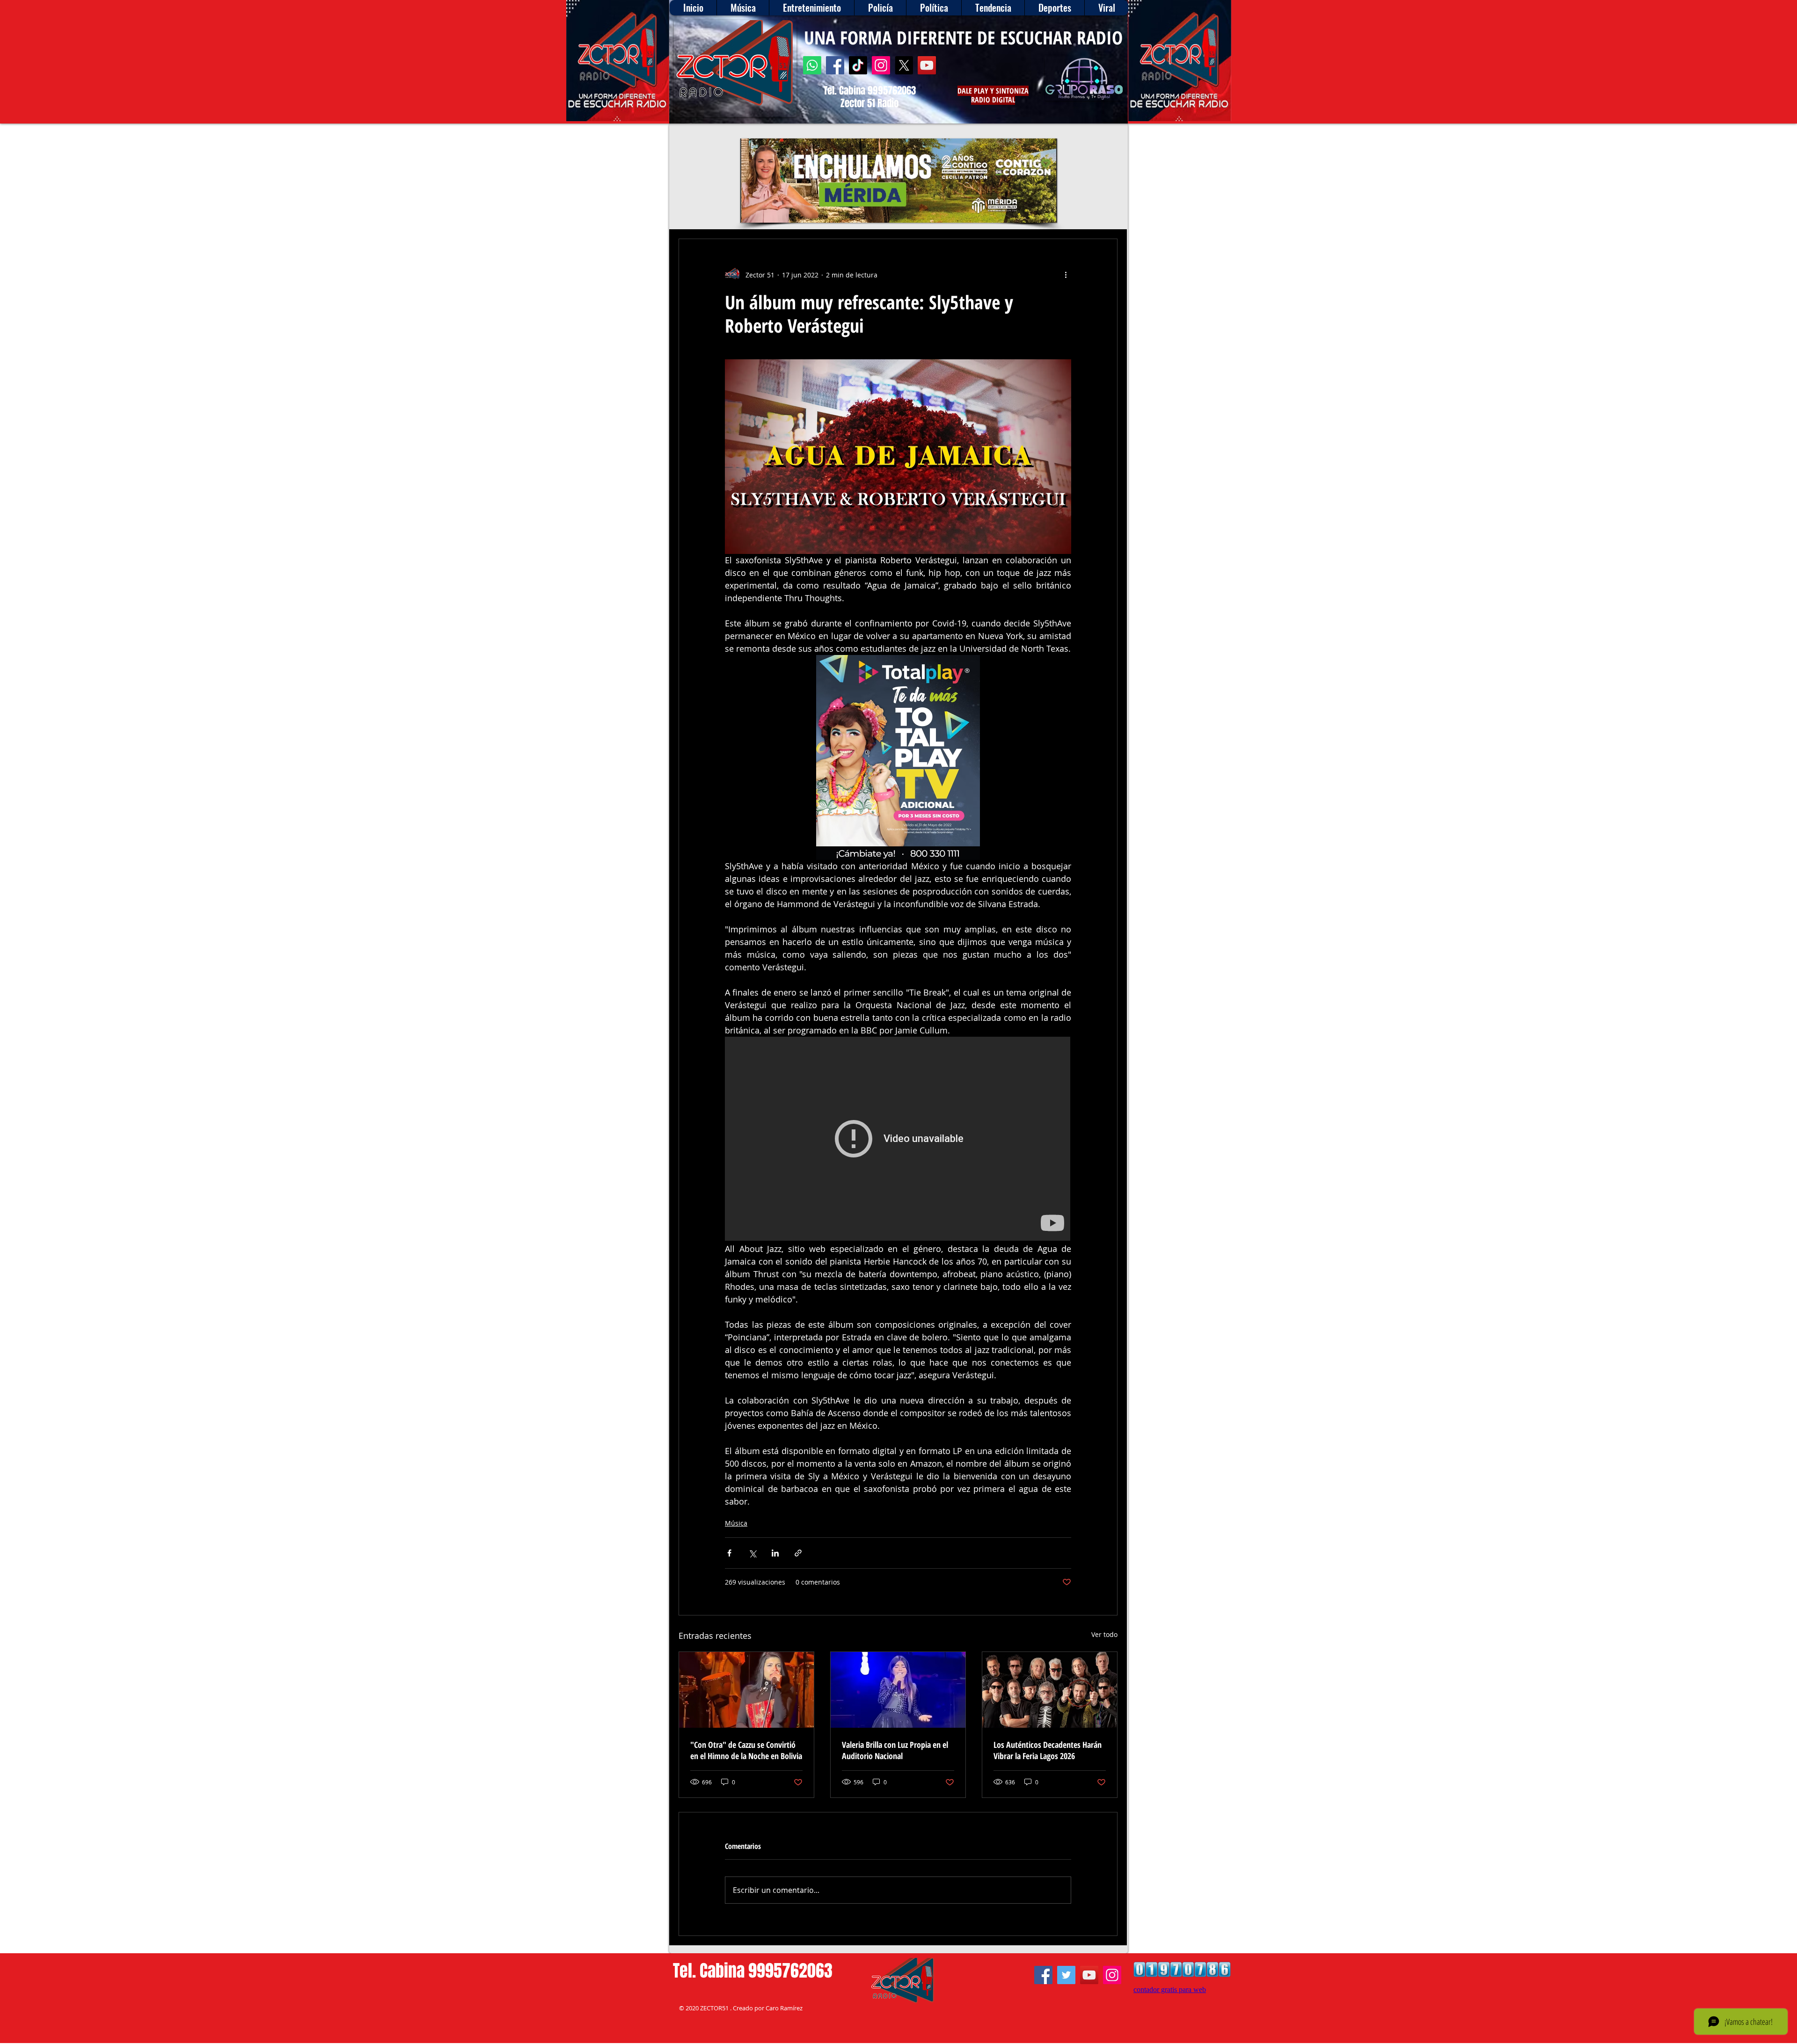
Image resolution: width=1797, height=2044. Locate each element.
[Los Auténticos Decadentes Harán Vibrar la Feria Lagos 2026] (1050, 1690)
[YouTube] (927, 65)
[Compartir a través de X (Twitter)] (752, 1553)
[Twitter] (1066, 1975)
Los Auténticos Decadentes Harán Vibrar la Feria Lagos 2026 (1048, 1750)
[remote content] (898, 1140)
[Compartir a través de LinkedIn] (775, 1553)
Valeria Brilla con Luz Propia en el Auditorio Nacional (895, 1750)
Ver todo (1104, 1634)
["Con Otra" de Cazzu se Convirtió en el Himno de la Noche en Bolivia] (746, 1690)
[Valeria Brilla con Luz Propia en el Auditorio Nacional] (898, 1690)
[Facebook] (835, 65)
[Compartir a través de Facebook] (729, 1553)
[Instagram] (881, 65)
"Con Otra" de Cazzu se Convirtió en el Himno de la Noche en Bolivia (746, 1750)
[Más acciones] (1066, 275)
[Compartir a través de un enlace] (798, 1553)
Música (736, 1523)
